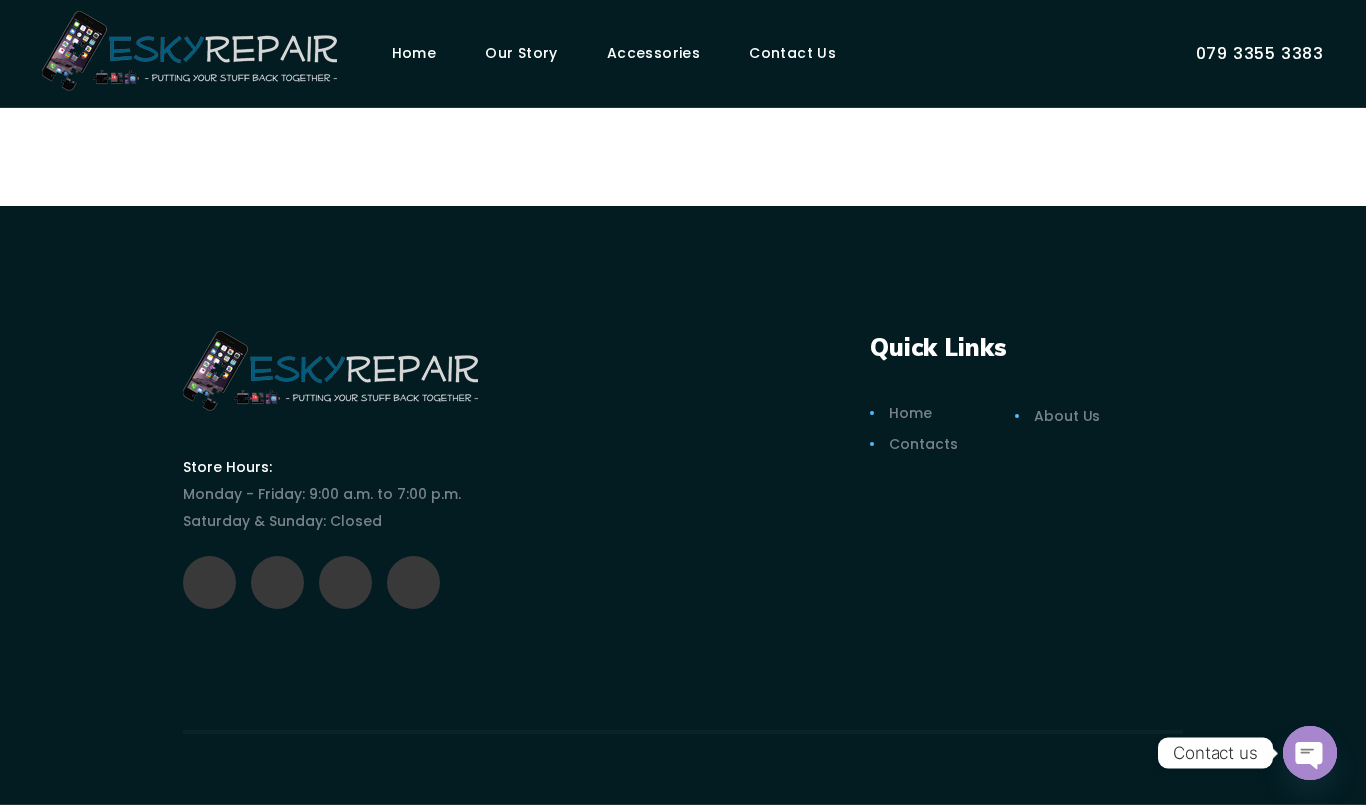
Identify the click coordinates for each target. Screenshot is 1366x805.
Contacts (923, 444)
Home (910, 413)
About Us (1067, 416)
